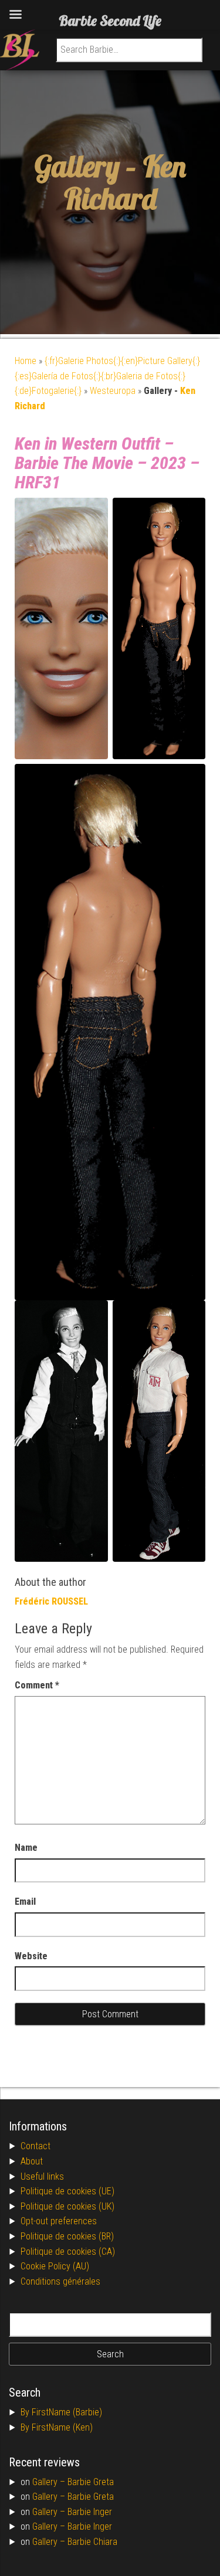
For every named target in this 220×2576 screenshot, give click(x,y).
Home (26, 361)
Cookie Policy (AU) (55, 2266)
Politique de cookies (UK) (67, 2206)
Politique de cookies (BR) (67, 2236)
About (32, 2161)
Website (31, 1956)
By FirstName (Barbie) (61, 2412)
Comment (37, 1685)
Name (26, 1848)
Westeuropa (113, 391)
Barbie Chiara (92, 2542)
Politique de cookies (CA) (68, 2252)
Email (25, 1902)
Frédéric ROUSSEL (51, 1601)
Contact (35, 2146)
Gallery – (50, 2482)
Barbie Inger (90, 2512)
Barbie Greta (91, 2482)
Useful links (42, 2176)
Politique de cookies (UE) (67, 2191)
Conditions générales (60, 2281)
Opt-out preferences (59, 2221)
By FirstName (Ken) (57, 2427)
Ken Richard (125, 182)
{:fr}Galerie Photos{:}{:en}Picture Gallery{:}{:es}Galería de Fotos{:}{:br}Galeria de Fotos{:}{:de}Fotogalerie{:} (107, 376)
